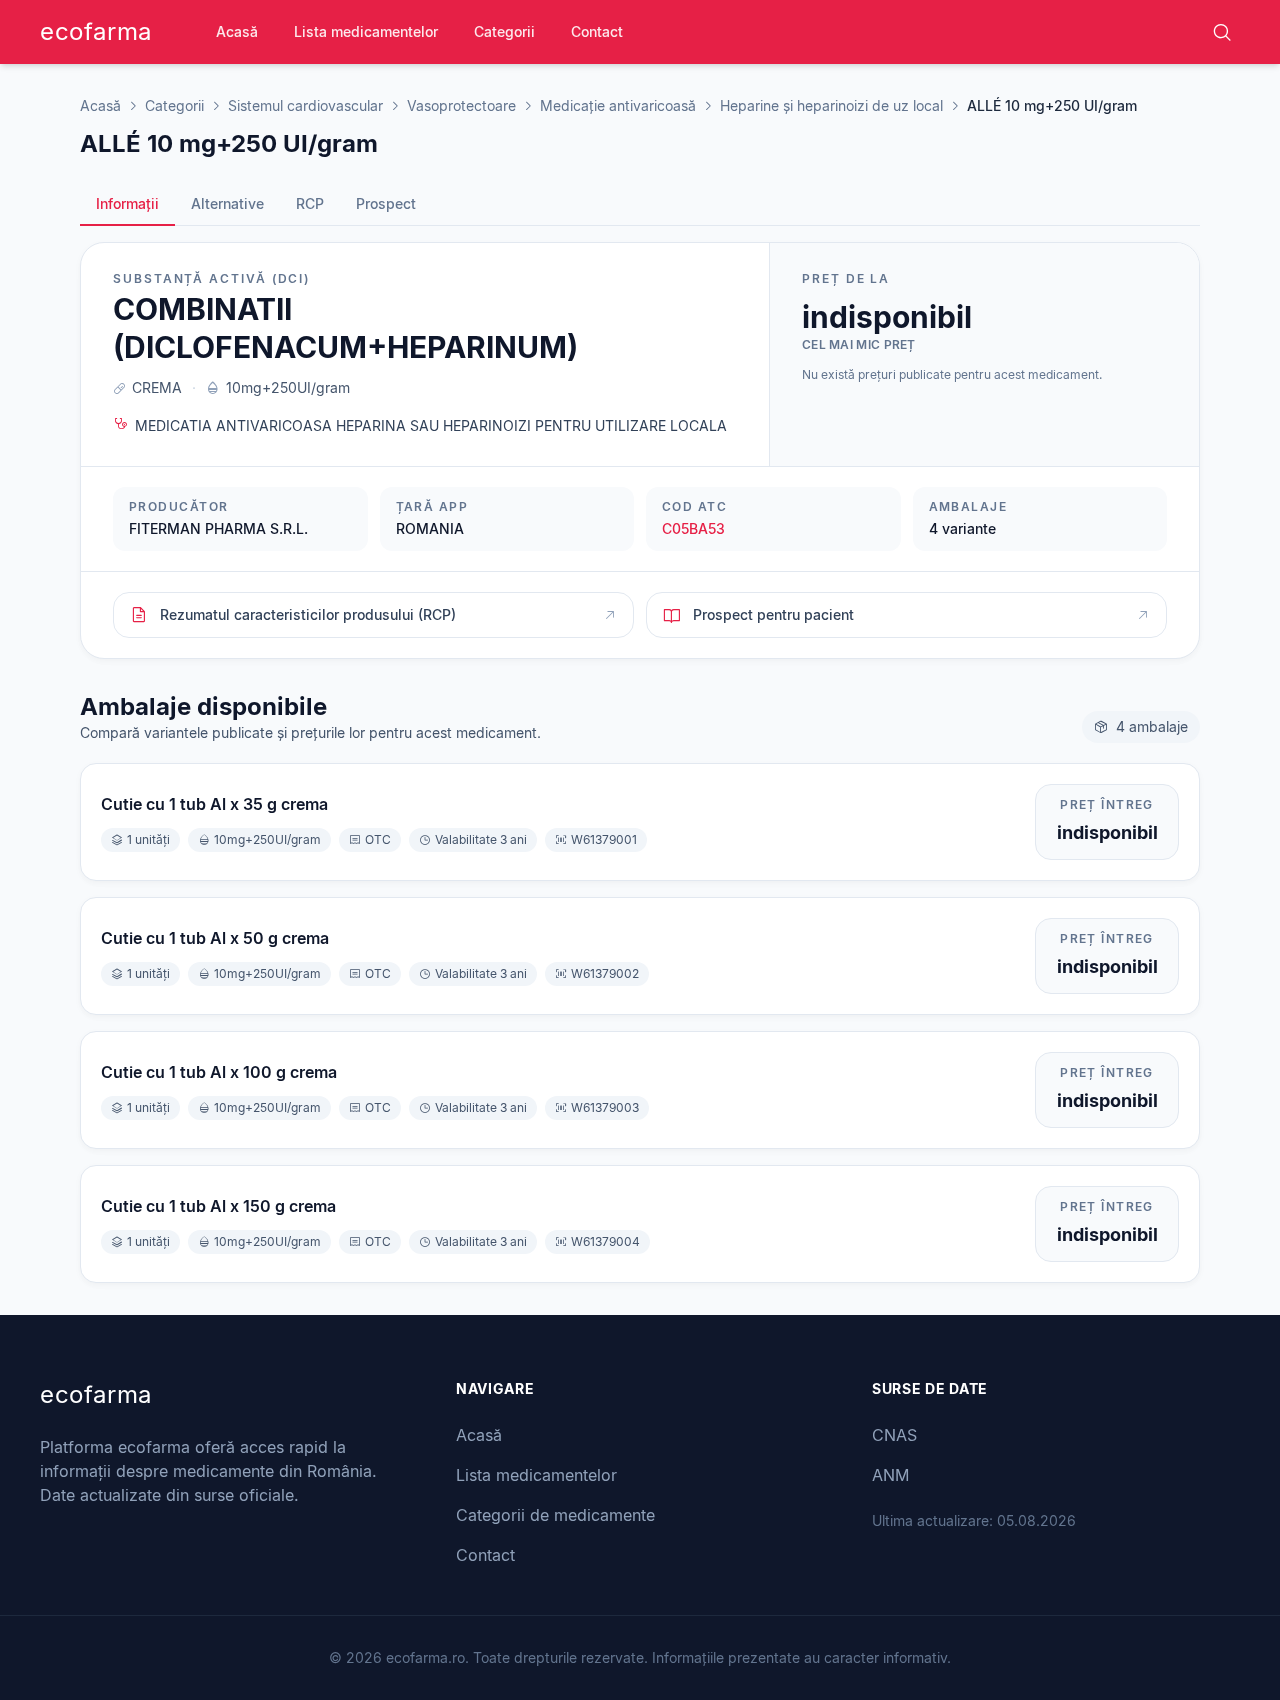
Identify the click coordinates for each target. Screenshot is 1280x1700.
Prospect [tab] (386, 203)
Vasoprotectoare (461, 105)
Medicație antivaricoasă (618, 105)
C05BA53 (693, 528)
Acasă (237, 31)
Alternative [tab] (227, 203)
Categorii (504, 31)
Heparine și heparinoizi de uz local (831, 105)
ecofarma (96, 31)
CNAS (894, 1435)
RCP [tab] (310, 203)
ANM (890, 1475)
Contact (597, 31)
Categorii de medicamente (555, 1515)
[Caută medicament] (1222, 32)
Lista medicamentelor (366, 31)
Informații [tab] (127, 203)
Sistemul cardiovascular (305, 105)
